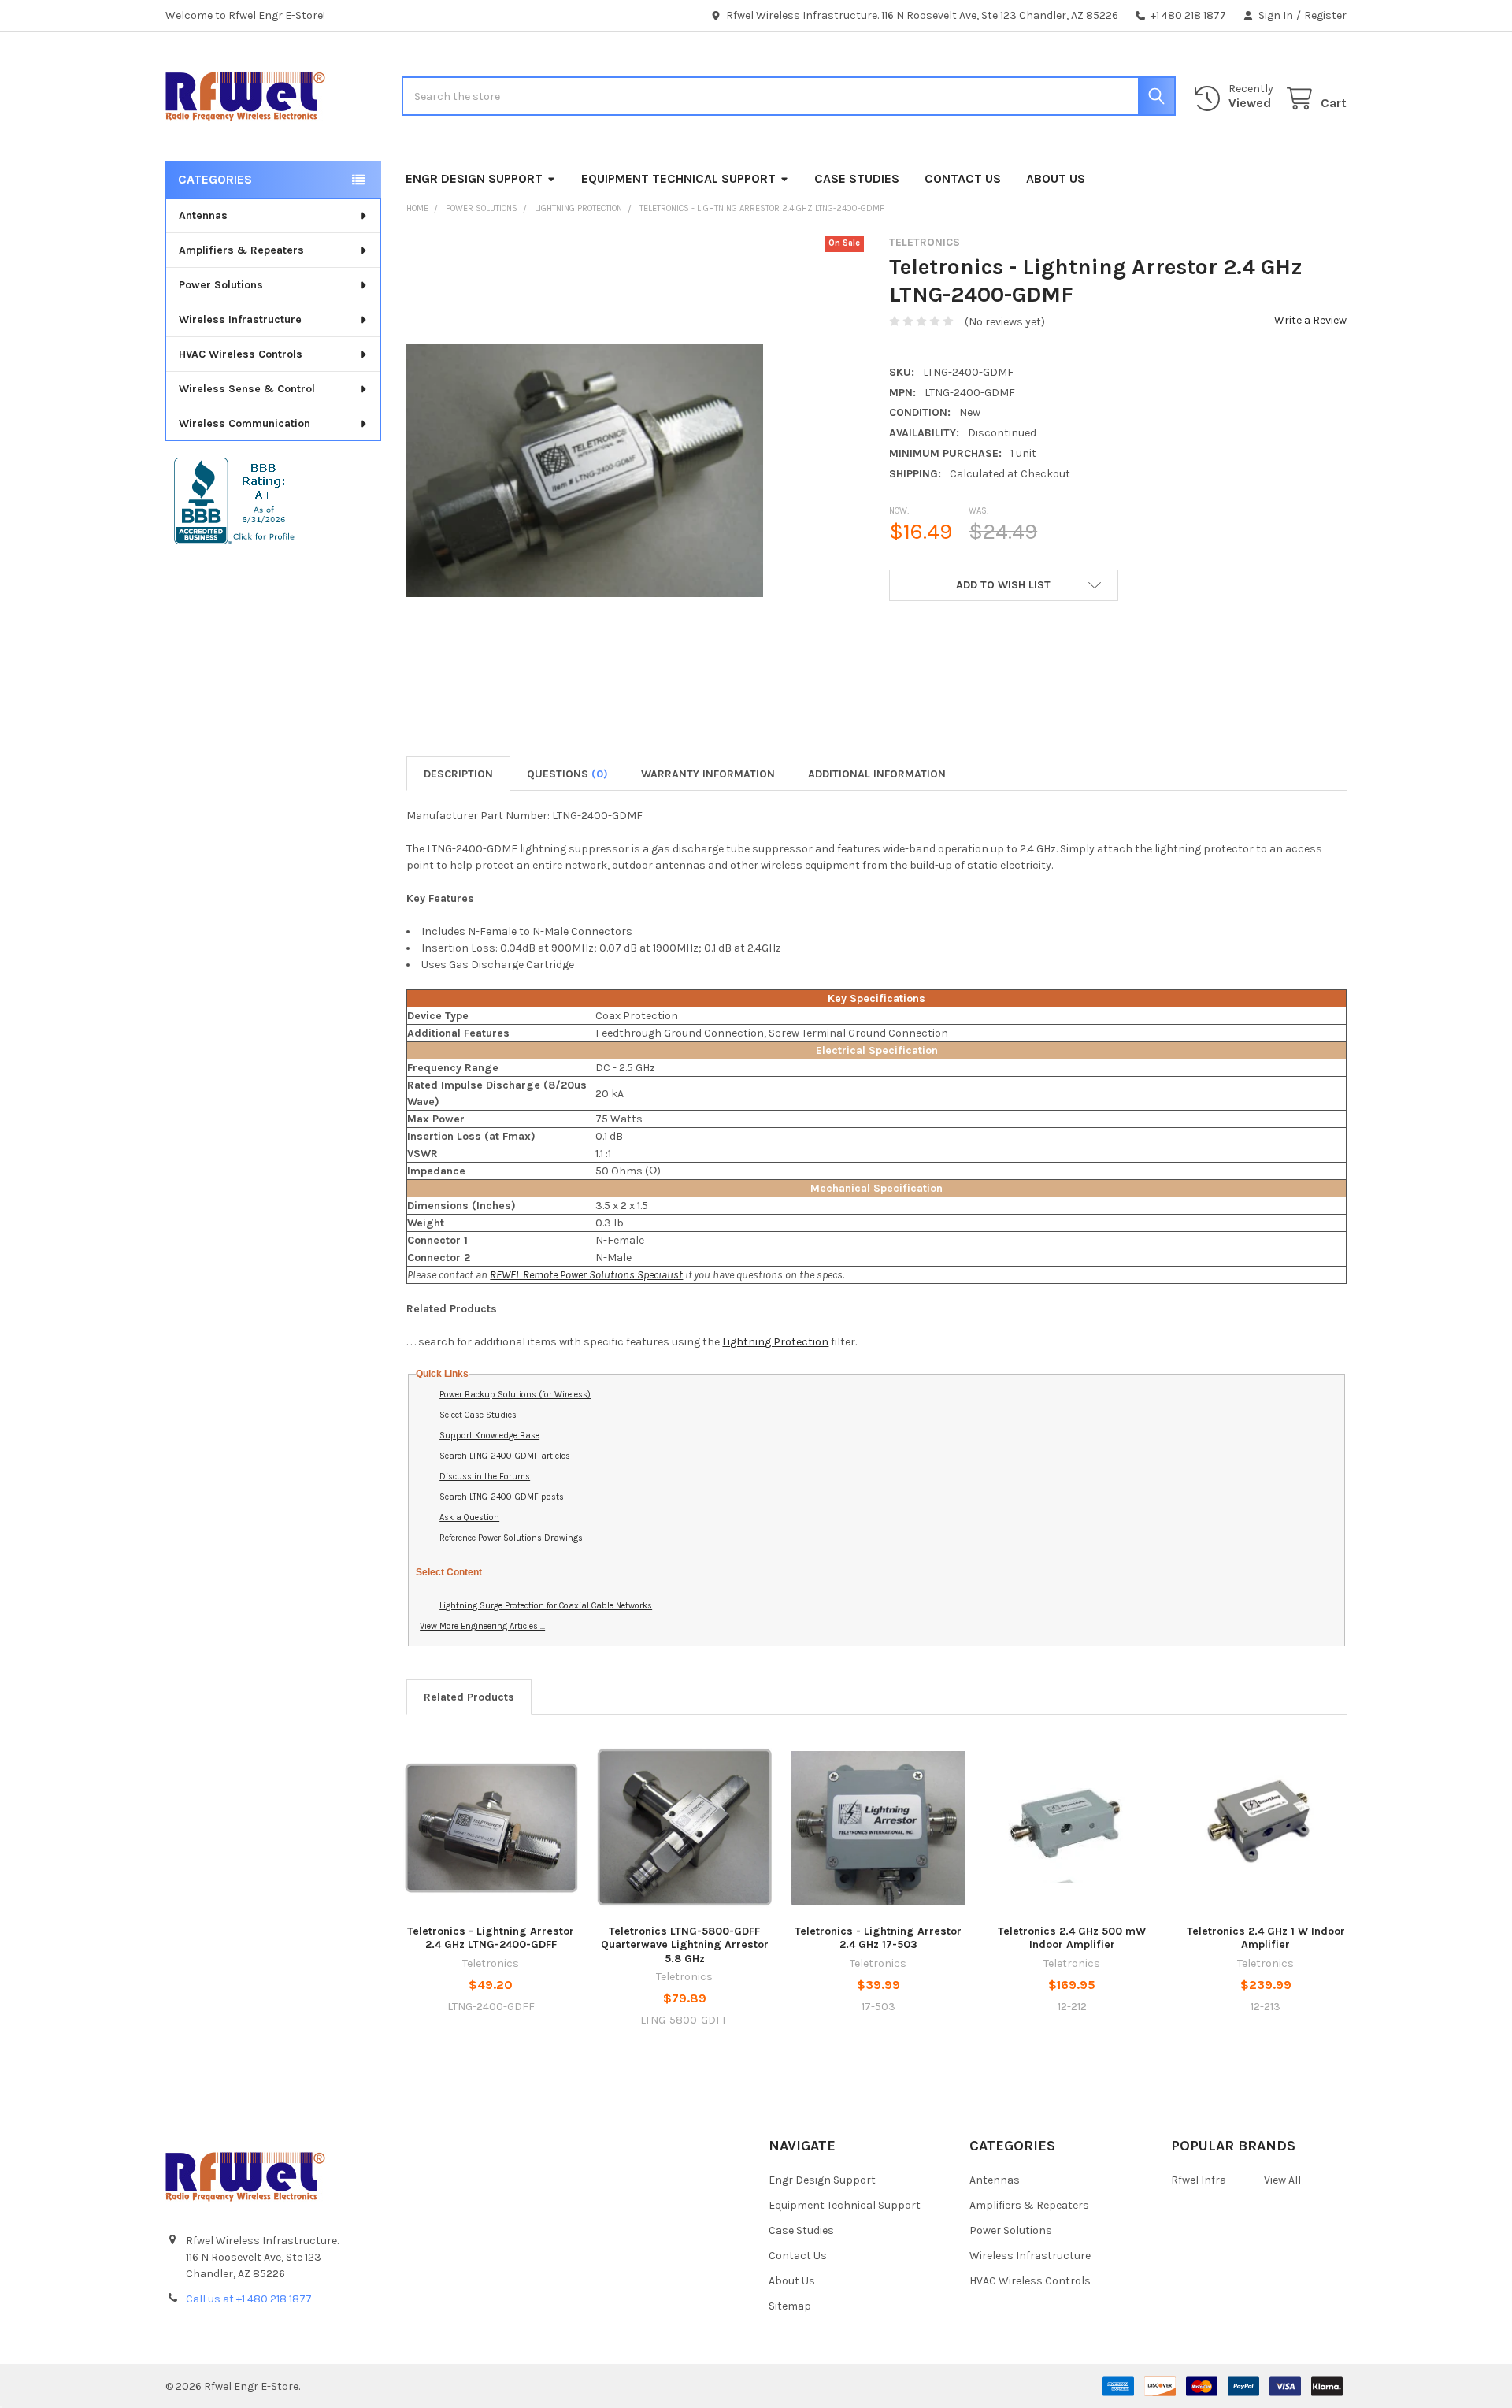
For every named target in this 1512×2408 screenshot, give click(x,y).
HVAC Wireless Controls (241, 354)
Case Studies (857, 178)
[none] (585, 471)
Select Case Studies (478, 1415)
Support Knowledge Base (489, 1436)
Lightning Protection (775, 1342)
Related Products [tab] (469, 1697)
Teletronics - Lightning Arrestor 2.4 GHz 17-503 (878, 1938)
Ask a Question (469, 1518)
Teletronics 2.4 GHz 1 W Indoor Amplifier (1266, 1938)
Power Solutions (221, 285)
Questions (567, 774)
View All (1282, 2180)
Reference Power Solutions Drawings (511, 1538)
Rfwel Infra (1199, 2180)
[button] (1003, 585)
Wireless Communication (245, 423)
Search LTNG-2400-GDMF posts (502, 1497)
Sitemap (790, 2306)
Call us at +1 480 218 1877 (249, 2299)
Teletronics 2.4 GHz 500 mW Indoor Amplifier (1072, 1938)
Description (458, 774)
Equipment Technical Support (678, 178)
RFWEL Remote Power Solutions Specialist (586, 1275)
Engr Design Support (474, 178)
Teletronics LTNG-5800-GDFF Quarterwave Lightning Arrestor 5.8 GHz (685, 1945)
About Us (1056, 178)
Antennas (203, 215)
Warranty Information (708, 774)
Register (1325, 15)
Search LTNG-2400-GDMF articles (505, 1456)
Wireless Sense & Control (247, 389)
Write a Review (1310, 320)
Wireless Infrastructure (240, 319)
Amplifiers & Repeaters (241, 250)
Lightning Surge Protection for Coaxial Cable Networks (546, 1606)
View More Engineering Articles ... (482, 1626)
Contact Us (963, 178)
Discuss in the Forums (485, 1477)
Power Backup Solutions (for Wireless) (515, 1395)
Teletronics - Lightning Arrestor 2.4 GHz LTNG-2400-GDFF (491, 1938)
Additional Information (877, 774)
